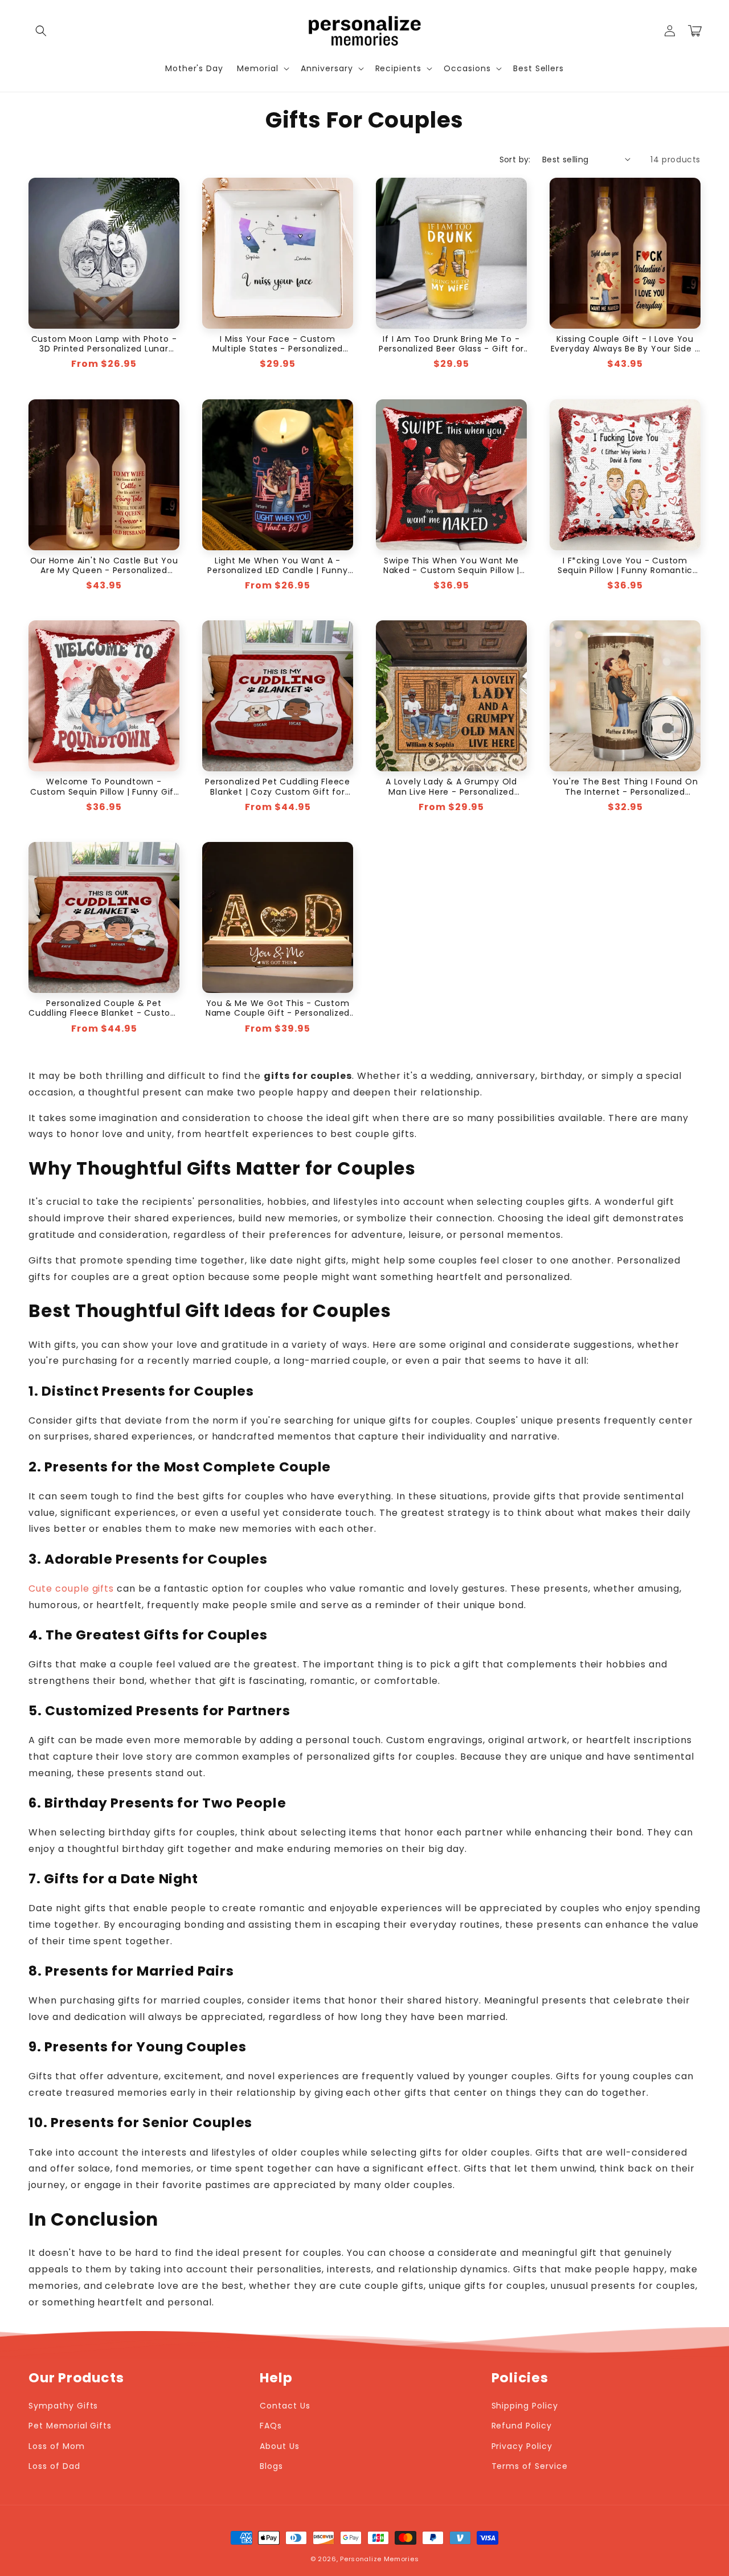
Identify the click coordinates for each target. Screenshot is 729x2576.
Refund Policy (522, 2426)
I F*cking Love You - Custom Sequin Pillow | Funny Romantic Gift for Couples (625, 566)
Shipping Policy (525, 2406)
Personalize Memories (379, 2559)
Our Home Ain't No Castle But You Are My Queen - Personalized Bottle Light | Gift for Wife (104, 566)
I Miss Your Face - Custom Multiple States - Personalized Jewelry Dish (278, 344)
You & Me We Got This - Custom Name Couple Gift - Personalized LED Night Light (278, 1008)
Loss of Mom (57, 2446)
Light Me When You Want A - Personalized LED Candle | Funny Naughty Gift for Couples (277, 566)
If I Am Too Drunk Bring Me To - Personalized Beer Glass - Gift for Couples (452, 344)
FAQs (271, 2426)
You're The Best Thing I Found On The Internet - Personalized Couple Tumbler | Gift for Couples (625, 787)
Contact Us (285, 2406)
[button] (41, 31)
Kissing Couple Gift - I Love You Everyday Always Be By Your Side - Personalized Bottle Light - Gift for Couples (625, 344)
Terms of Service (530, 2466)
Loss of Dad (54, 2466)
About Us (280, 2446)
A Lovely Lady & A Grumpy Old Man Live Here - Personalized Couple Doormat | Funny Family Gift (451, 787)
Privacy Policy (522, 2446)
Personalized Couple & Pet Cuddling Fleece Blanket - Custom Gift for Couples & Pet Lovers (104, 1008)
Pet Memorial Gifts (70, 2426)
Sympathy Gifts (63, 2406)
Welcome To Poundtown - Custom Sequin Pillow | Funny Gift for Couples (104, 787)
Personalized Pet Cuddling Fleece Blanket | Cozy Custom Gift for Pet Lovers (278, 787)
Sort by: (515, 160)
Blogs (271, 2466)
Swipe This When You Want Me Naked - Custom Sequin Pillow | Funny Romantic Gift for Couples (451, 566)
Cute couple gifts (71, 1588)
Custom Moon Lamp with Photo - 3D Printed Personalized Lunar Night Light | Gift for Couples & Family (104, 344)
